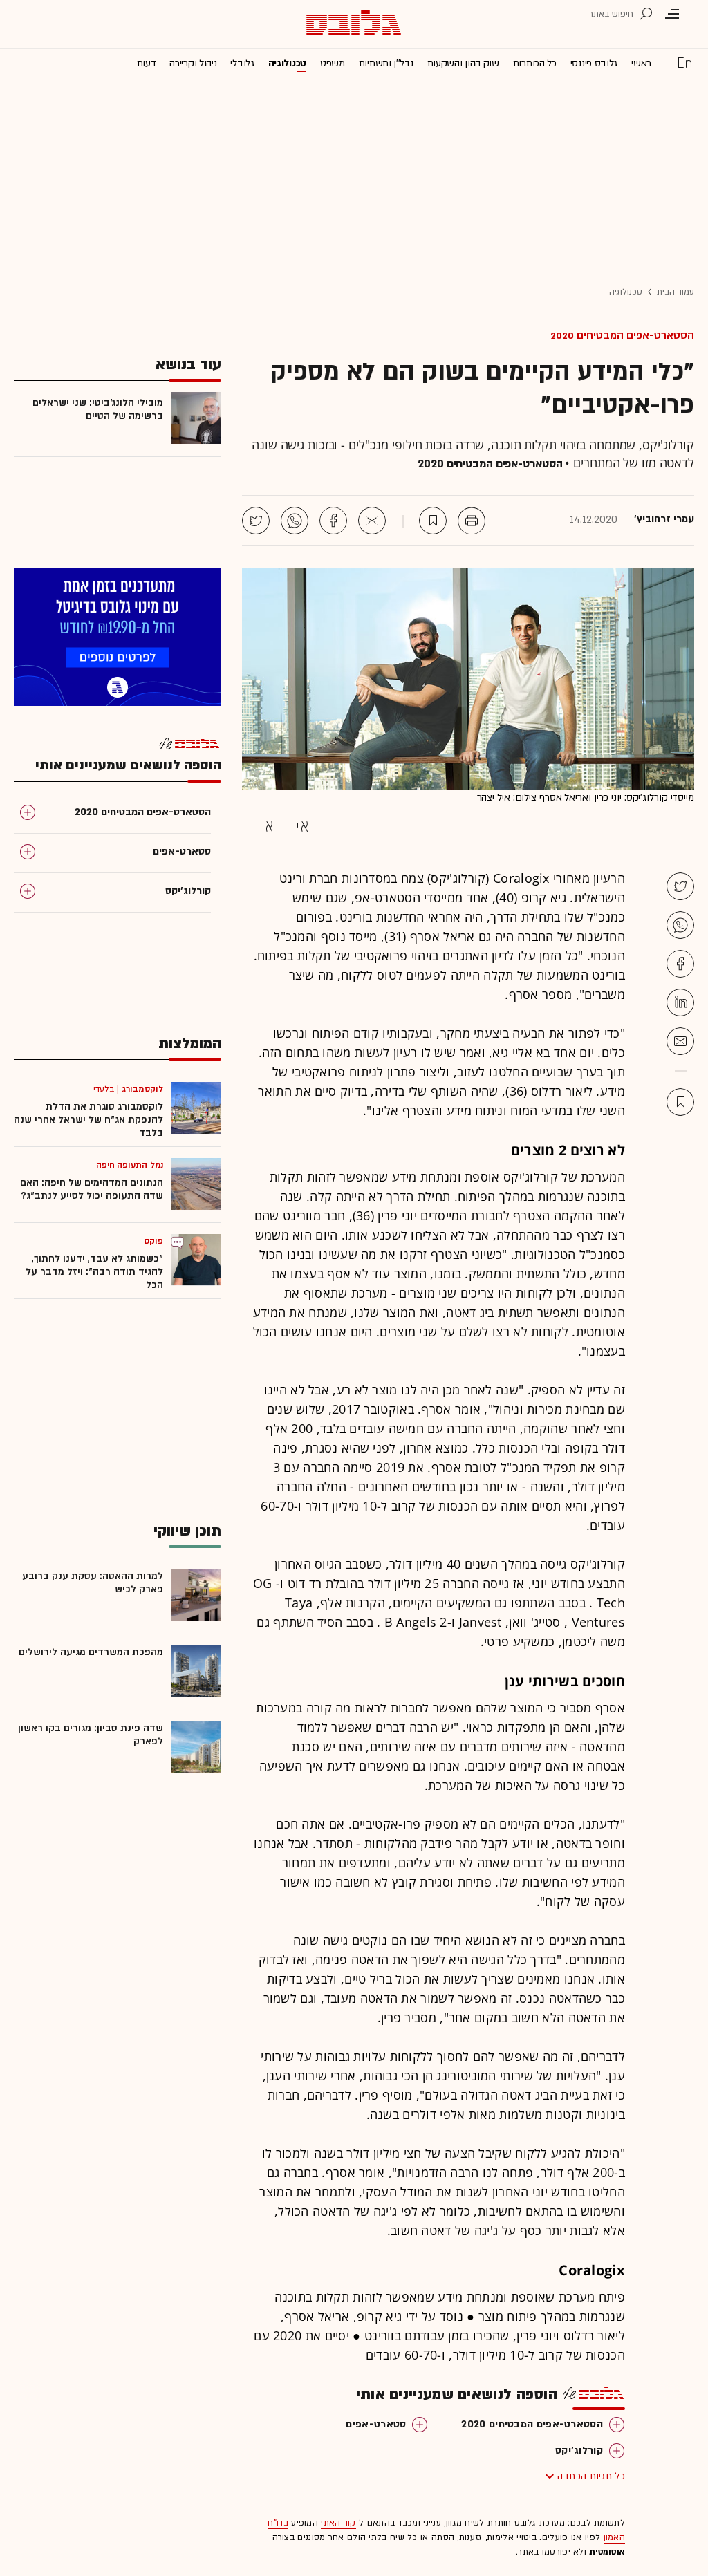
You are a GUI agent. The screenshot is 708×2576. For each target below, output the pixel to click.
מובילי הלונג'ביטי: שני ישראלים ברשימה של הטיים (98, 409)
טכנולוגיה (287, 63)
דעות (147, 63)
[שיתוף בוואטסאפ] (295, 521)
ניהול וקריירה (193, 63)
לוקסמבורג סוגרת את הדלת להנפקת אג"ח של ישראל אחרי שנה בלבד (88, 1120)
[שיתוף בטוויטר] (256, 521)
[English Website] (684, 62)
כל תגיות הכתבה (591, 2476)
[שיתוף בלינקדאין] (680, 1002)
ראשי (641, 63)
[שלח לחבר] (680, 1041)
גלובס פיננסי (594, 63)
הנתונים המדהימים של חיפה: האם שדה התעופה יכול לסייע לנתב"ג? (92, 1189)
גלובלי (242, 63)
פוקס (153, 1241)
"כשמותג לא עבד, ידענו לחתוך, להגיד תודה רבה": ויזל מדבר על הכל (94, 1272)
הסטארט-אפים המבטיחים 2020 (622, 335)
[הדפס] (472, 521)
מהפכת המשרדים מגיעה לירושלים (91, 1652)
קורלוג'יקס (579, 2451)
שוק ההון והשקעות (463, 63)
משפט (333, 63)
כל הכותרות (535, 63)
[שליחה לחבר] (372, 521)
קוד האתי (338, 2523)
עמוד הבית (676, 292)
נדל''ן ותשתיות (386, 63)
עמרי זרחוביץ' (664, 519)
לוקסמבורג (142, 1089)
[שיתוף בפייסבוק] (333, 521)
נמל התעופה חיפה (130, 1165)
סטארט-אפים (376, 2424)
